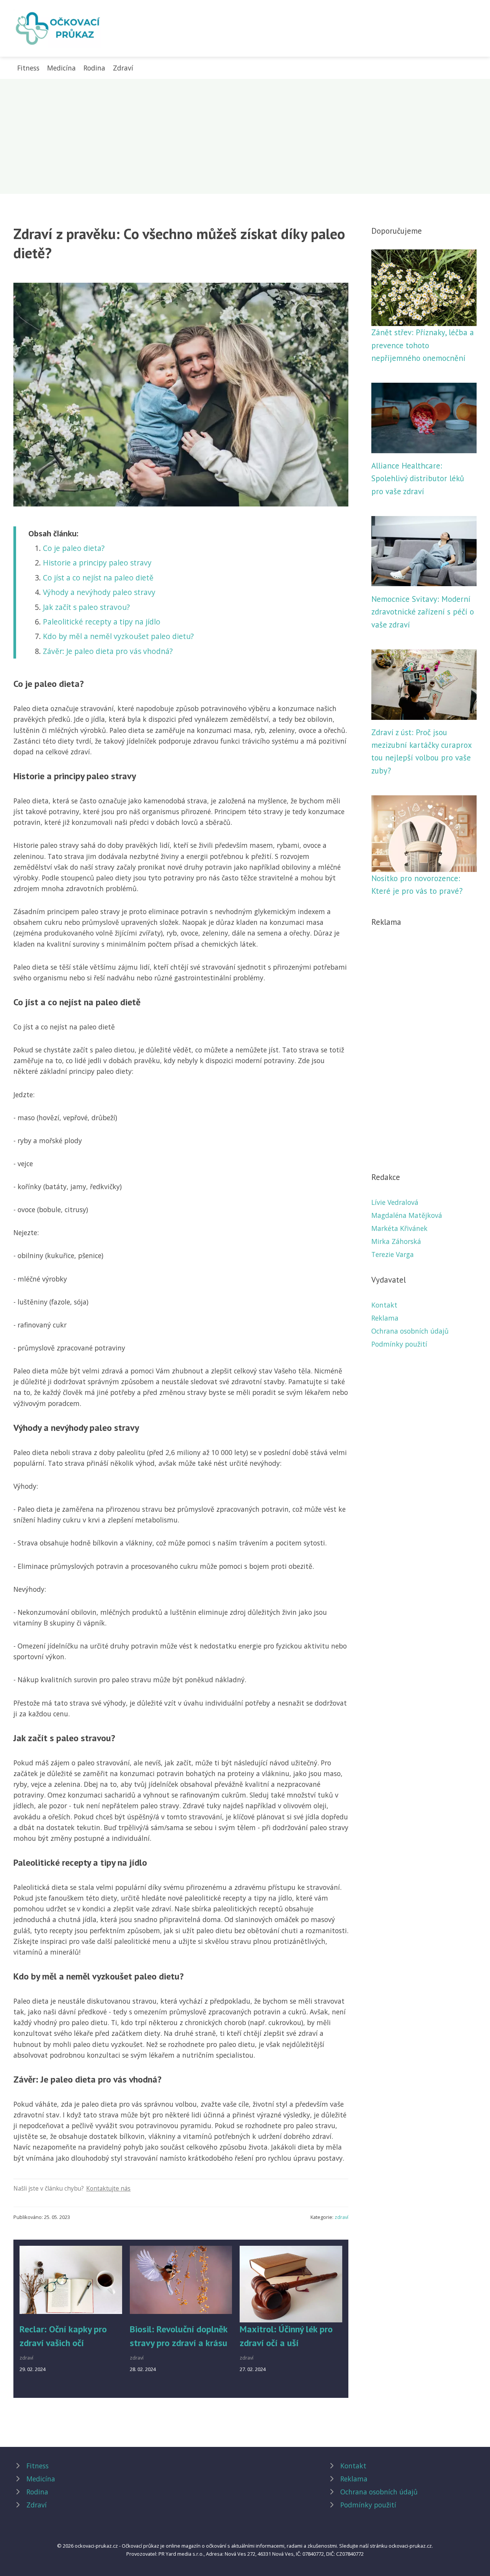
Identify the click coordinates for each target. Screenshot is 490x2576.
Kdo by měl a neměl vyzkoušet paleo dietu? (118, 636)
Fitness (28, 68)
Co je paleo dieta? (74, 548)
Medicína (61, 68)
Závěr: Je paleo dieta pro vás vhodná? (108, 651)
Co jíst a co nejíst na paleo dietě (98, 578)
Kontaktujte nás (108, 2188)
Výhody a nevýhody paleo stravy (99, 592)
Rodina (94, 68)
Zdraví (123, 68)
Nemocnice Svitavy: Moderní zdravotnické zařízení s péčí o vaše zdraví (423, 612)
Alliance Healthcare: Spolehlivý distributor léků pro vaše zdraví (418, 478)
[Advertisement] (245, 136)
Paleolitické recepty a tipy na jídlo (102, 622)
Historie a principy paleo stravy (97, 563)
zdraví (341, 2217)
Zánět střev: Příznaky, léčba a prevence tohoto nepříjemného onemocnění (423, 345)
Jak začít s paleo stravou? (86, 607)
